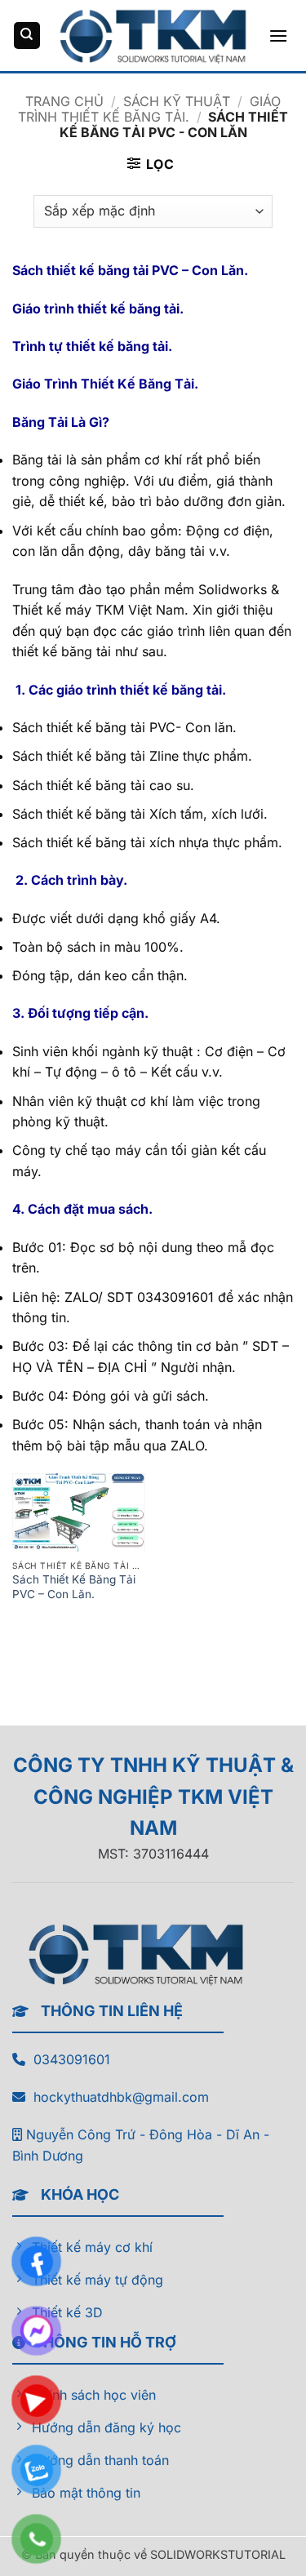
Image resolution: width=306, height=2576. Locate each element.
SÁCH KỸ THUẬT (177, 101)
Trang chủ (64, 101)
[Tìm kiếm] (27, 36)
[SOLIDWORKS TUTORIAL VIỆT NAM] (153, 35)
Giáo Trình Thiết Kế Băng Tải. (149, 109)
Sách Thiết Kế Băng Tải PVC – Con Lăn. (74, 1587)
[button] (278, 36)
